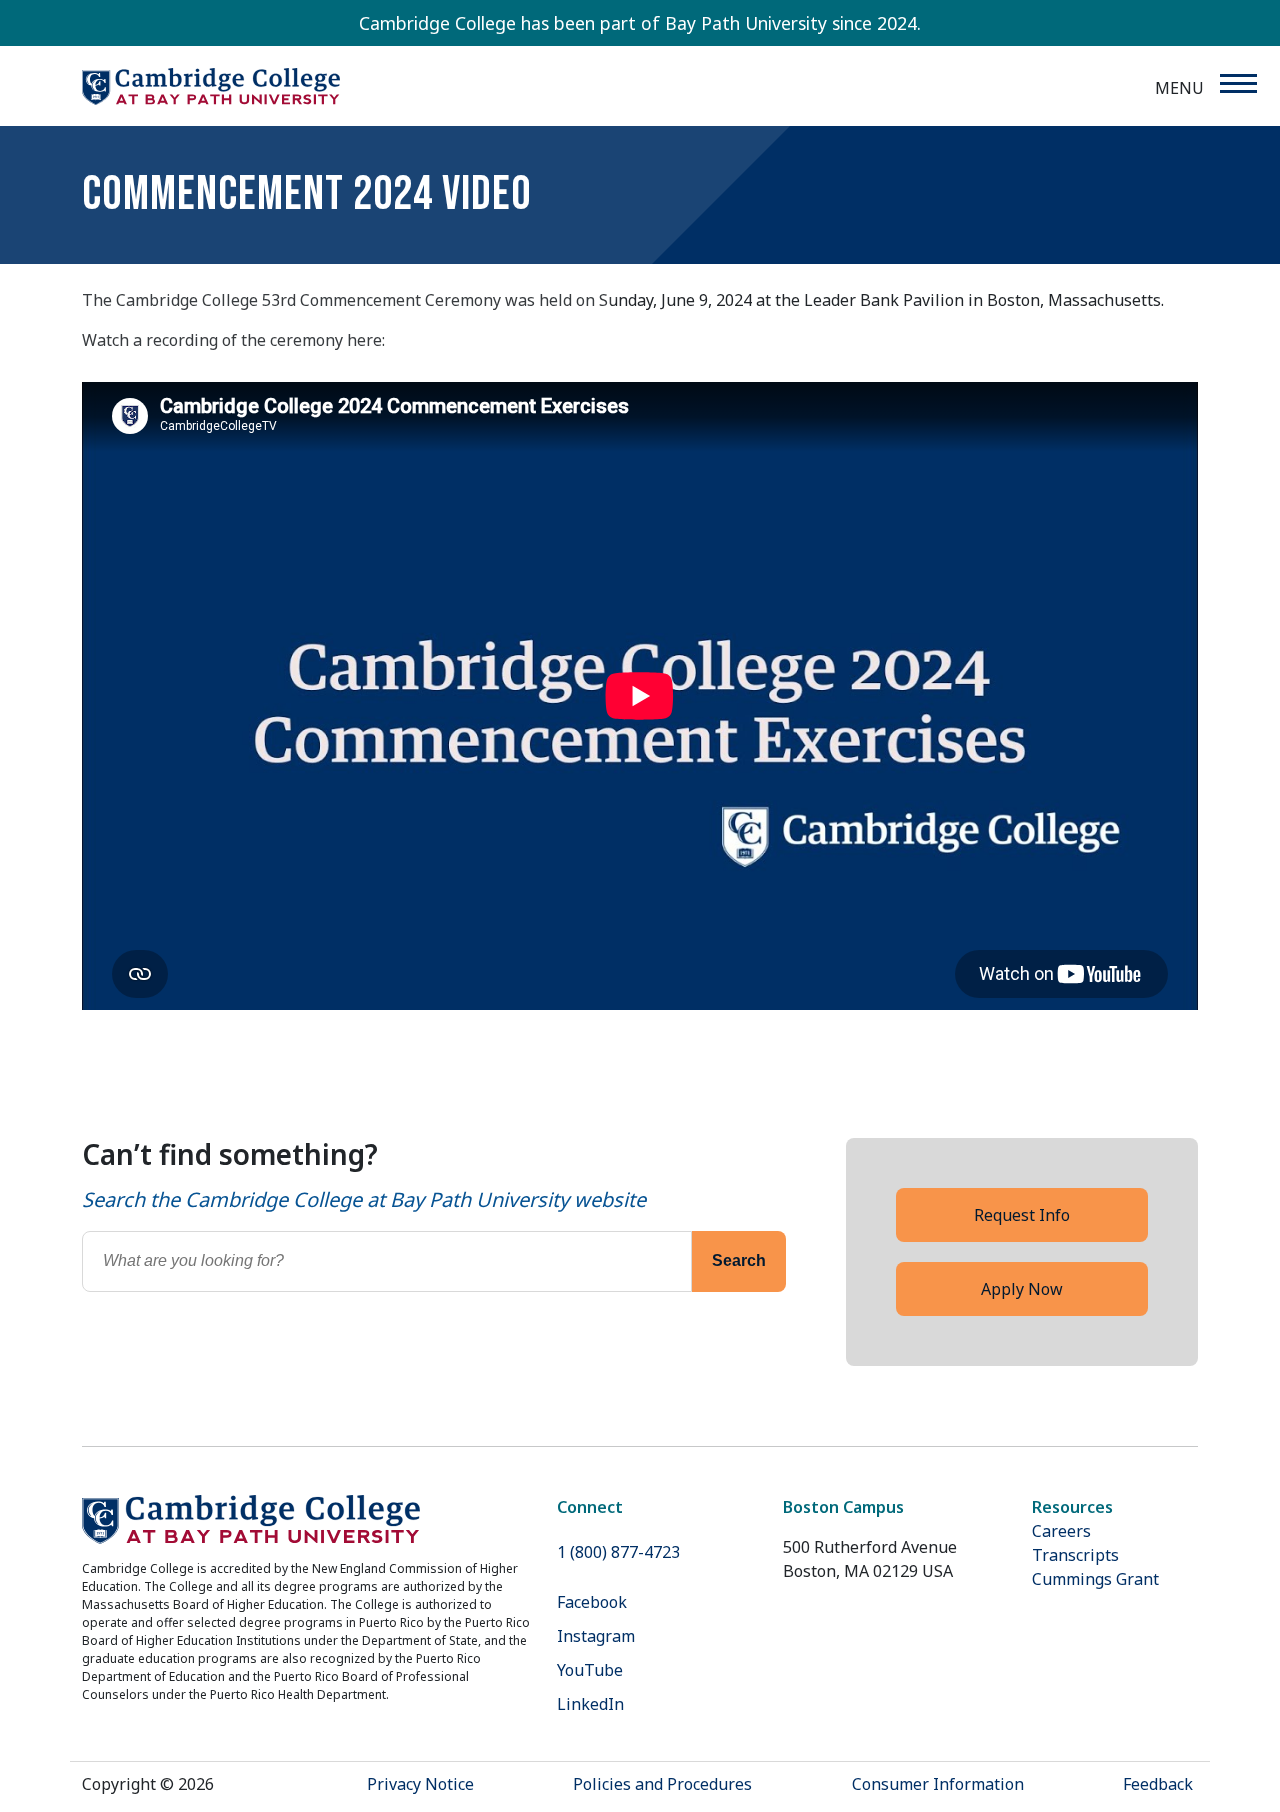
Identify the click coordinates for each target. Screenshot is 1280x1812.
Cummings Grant (1095, 1579)
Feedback (1158, 1784)
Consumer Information (938, 1784)
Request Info (1022, 1215)
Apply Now (1022, 1289)
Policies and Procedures (662, 1784)
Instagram (596, 1636)
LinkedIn (590, 1704)
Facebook (592, 1602)
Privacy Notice (420, 1784)
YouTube (590, 1670)
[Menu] (1237, 83)
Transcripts (1075, 1555)
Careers (1061, 1531)
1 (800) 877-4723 (618, 1552)
